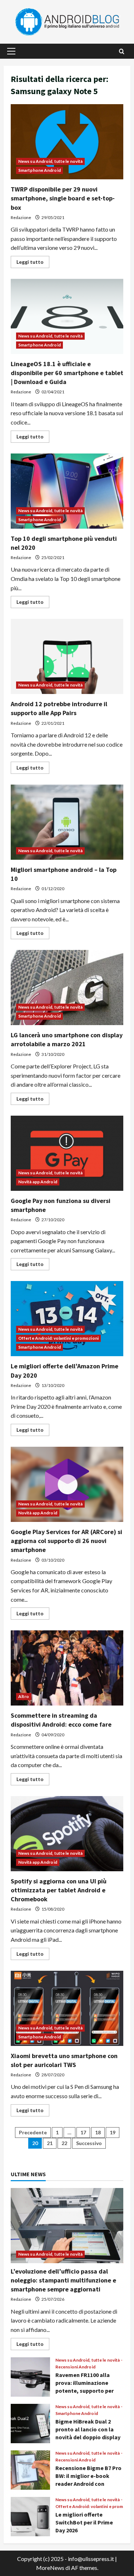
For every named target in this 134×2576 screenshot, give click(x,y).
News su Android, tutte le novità (50, 161)
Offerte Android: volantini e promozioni (58, 1338)
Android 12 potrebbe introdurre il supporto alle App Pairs (67, 656)
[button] (11, 51)
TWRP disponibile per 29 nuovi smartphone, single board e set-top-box (67, 142)
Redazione (21, 217)
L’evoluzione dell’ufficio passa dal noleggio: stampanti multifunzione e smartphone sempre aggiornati (63, 2280)
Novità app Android (38, 1182)
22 (64, 2143)
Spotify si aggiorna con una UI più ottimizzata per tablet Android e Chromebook (67, 1834)
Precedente (33, 2132)
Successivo (89, 2143)
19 (113, 2132)
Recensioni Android (75, 2367)
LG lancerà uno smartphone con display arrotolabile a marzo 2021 (67, 988)
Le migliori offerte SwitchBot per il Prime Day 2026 (30, 2517)
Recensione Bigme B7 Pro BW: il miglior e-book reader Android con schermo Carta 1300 (30, 2470)
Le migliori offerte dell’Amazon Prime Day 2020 (67, 1319)
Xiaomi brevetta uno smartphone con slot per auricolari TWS (67, 2008)
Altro (24, 1696)
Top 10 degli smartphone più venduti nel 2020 (67, 491)
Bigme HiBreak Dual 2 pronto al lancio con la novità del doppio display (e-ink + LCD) (30, 2424)
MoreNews (50, 2568)
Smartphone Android (39, 170)
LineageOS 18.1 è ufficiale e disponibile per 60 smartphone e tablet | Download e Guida (67, 316)
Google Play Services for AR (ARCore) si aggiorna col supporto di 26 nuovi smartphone (67, 1484)
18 (98, 2132)
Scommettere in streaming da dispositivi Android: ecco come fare (67, 1668)
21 (50, 2143)
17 (83, 2132)
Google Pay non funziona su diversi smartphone (67, 1153)
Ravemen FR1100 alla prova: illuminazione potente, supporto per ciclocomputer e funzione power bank (30, 2377)
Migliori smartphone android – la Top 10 (67, 822)
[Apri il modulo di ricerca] (122, 51)
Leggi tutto (33, 263)
